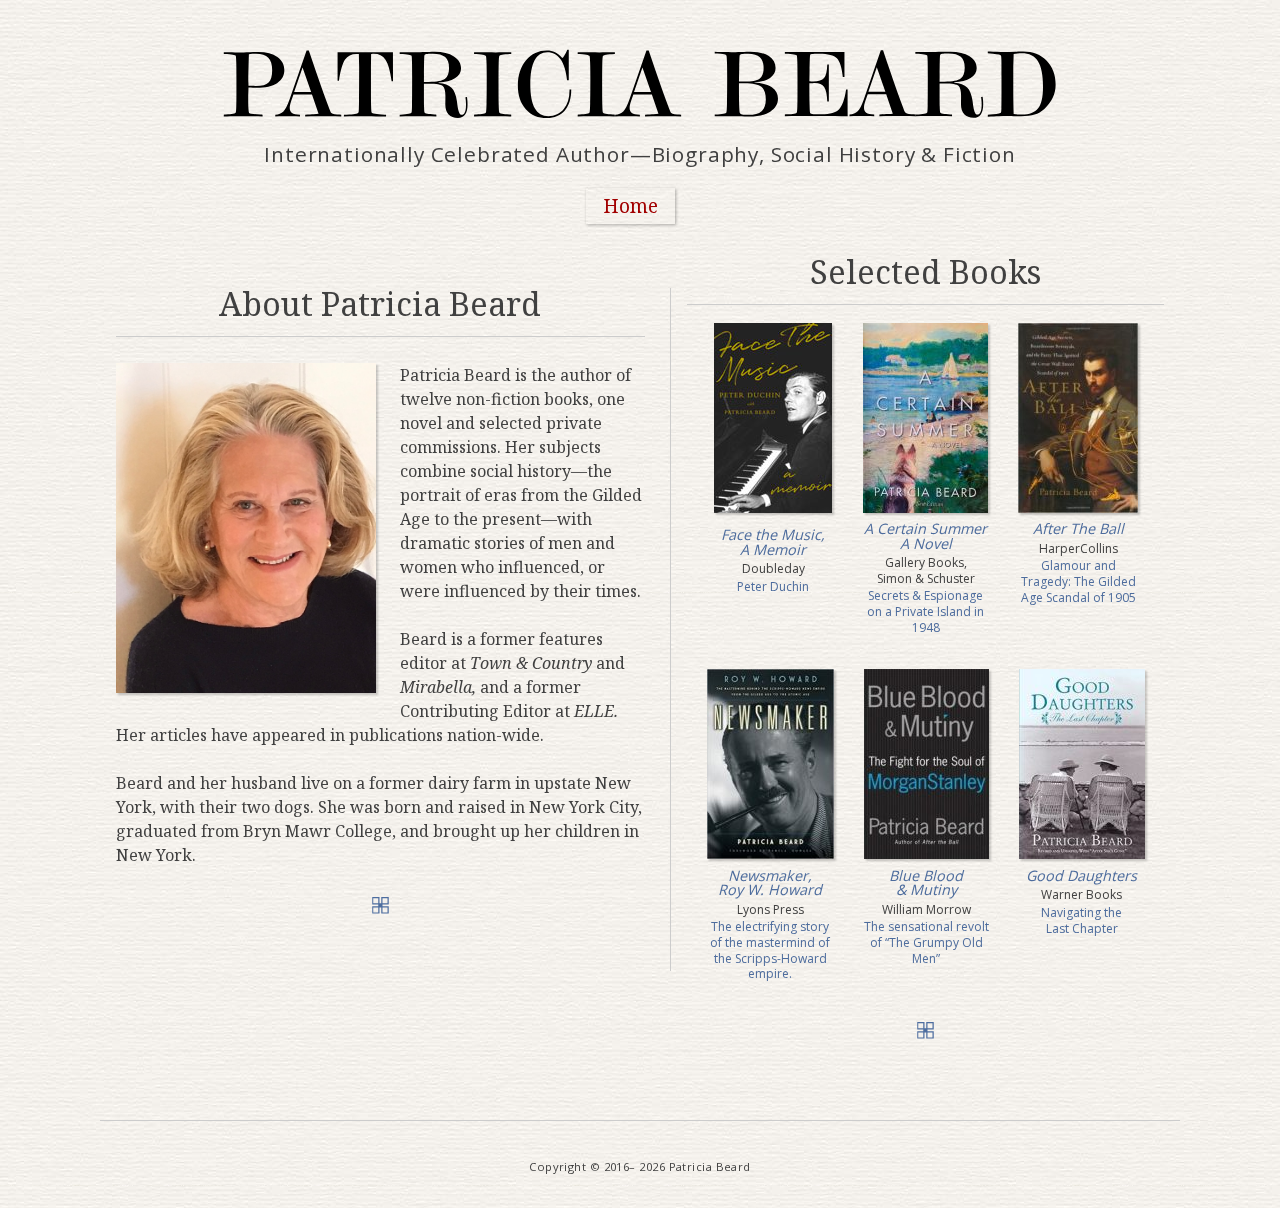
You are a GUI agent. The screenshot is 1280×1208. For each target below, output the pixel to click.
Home (630, 205)
